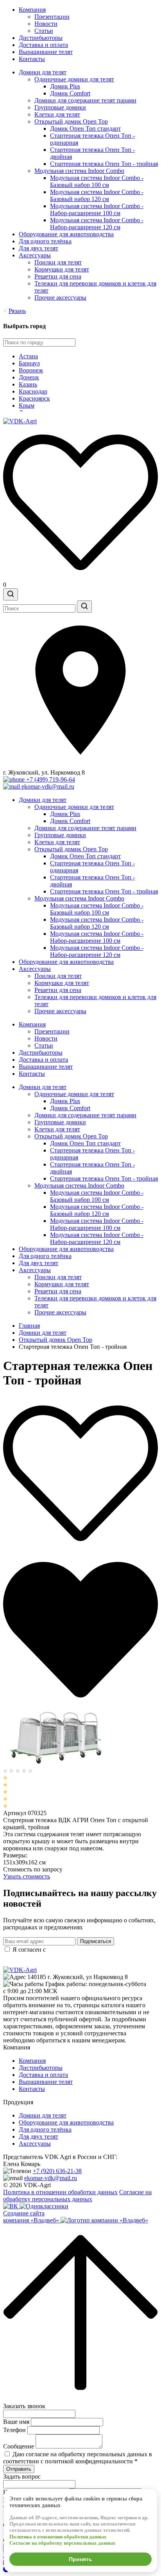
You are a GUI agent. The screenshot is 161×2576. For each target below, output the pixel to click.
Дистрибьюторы (41, 38)
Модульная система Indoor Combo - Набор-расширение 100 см (97, 209)
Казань (28, 384)
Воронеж (31, 370)
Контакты (32, 59)
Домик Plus (65, 86)
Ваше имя (16, 2422)
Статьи (44, 31)
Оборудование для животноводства (66, 234)
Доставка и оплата (43, 45)
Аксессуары (35, 255)
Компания (32, 10)
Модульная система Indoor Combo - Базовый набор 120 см (97, 195)
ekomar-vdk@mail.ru (51, 2178)
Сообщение (19, 2446)
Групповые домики (60, 107)
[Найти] (84, 607)
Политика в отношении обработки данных (60, 2192)
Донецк (29, 377)
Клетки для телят (57, 114)
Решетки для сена (58, 276)
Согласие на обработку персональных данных (77, 2196)
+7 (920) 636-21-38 (57, 2171)
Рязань (17, 311)
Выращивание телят (46, 52)
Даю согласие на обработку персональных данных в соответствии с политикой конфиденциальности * (78, 2458)
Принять (80, 2559)
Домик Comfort (70, 93)
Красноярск (34, 398)
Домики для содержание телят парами (85, 100)
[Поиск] (11, 594)
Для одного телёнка (45, 241)
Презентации (52, 17)
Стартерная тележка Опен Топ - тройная (104, 164)
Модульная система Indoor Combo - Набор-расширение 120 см (97, 224)
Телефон (14, 2430)
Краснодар (33, 391)
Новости (46, 24)
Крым (27, 405)
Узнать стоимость (27, 1876)
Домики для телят (43, 72)
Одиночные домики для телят (74, 79)
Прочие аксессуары (60, 298)
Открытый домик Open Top (71, 121)
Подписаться (96, 1941)
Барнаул (29, 363)
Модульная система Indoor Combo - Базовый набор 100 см (97, 181)
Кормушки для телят (62, 269)
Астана (28, 356)
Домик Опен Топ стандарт (85, 129)
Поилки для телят (58, 262)
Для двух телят (38, 248)
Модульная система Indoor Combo (79, 171)
